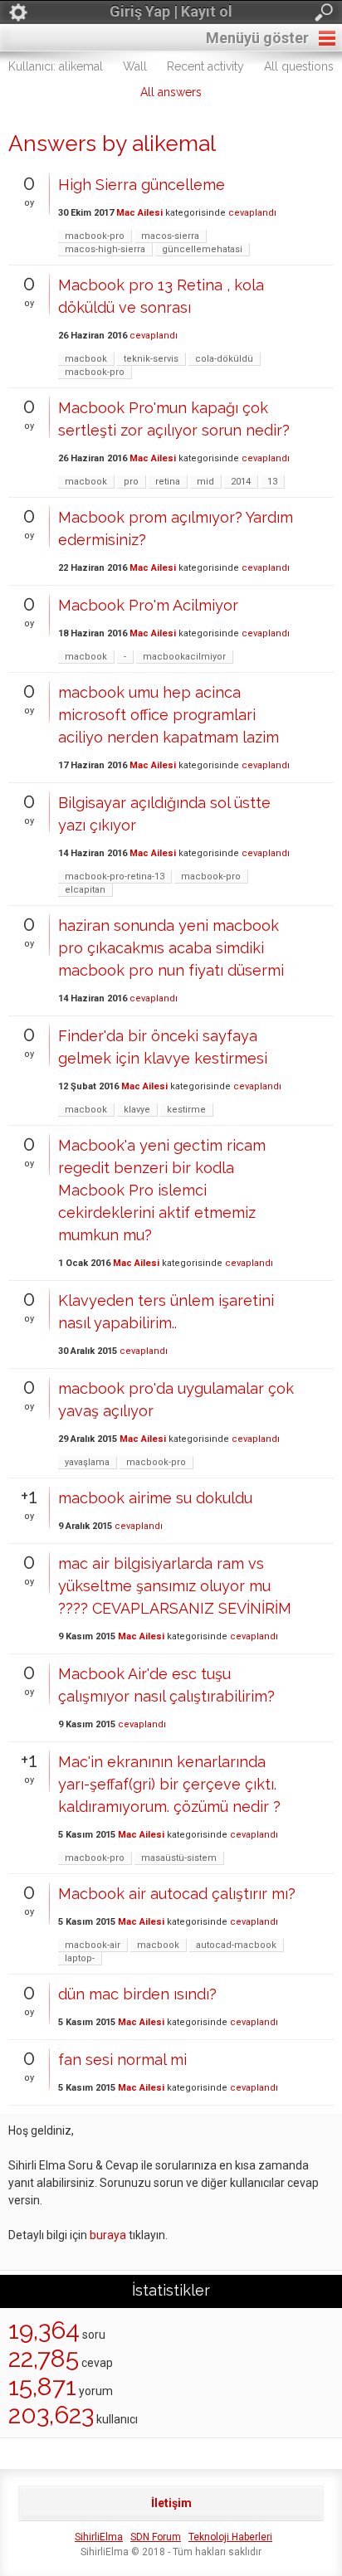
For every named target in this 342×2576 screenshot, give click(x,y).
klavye (137, 1110)
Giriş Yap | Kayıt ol (171, 11)
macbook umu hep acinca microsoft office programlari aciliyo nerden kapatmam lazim (169, 715)
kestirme (186, 1110)
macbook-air (93, 1945)
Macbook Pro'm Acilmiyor (148, 605)
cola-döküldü (224, 359)
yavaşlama (87, 1462)
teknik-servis (151, 359)
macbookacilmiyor (184, 657)
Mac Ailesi (139, 213)
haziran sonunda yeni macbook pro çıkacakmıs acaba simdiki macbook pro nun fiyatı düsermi (171, 948)
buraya (108, 2235)
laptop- (80, 1958)
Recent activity (205, 66)
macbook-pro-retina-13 (115, 877)
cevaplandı (252, 213)
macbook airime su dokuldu (155, 1498)
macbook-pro (95, 236)
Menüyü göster (257, 38)
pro (131, 482)
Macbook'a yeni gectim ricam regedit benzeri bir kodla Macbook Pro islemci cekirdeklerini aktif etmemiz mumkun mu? (162, 1190)
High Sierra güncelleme (142, 185)
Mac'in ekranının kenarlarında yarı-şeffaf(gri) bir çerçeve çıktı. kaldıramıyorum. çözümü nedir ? (169, 1784)
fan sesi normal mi (122, 2060)
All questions (299, 66)
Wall (135, 66)
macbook (86, 359)
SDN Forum (156, 2537)
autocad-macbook (236, 1945)
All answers (171, 92)
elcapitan (85, 890)
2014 (241, 482)
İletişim (171, 2503)
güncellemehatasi (202, 249)
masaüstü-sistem (179, 1858)
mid (205, 482)
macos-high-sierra (105, 249)
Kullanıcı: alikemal (56, 66)
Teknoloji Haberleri (230, 2537)
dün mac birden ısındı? (137, 1994)
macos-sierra (170, 236)
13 (272, 482)
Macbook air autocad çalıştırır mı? (177, 1894)
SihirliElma (99, 2537)
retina (168, 482)
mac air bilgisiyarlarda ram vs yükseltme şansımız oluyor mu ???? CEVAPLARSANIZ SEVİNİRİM (175, 1586)
